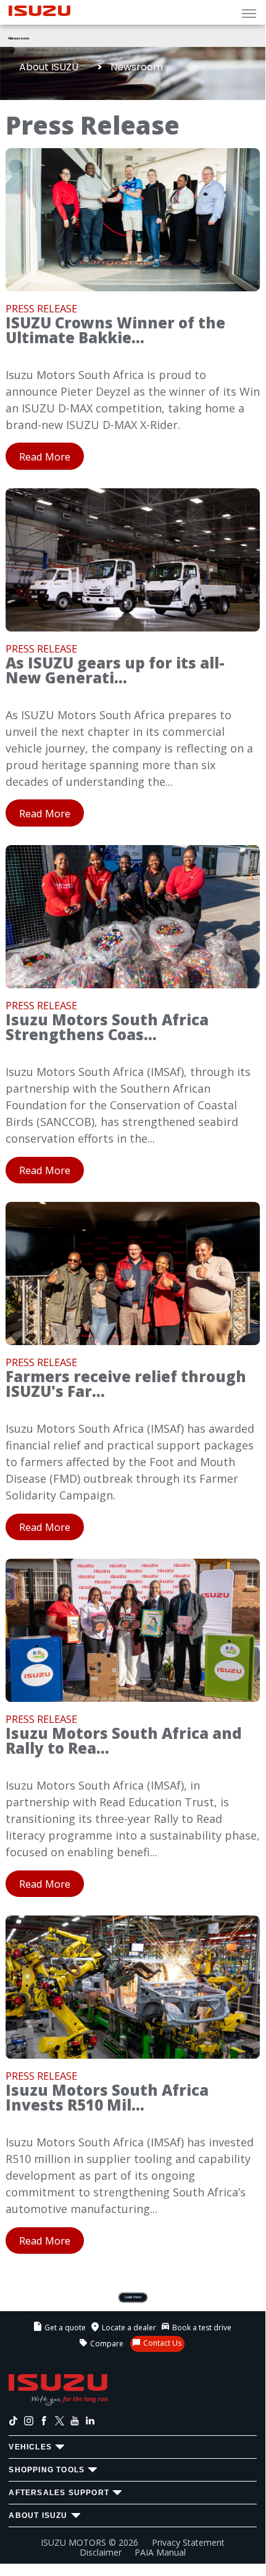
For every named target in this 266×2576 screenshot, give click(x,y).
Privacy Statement (188, 2542)
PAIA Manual (160, 2552)
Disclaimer (101, 2552)
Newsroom (19, 38)
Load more (133, 2297)
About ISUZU (49, 67)
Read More (45, 456)
